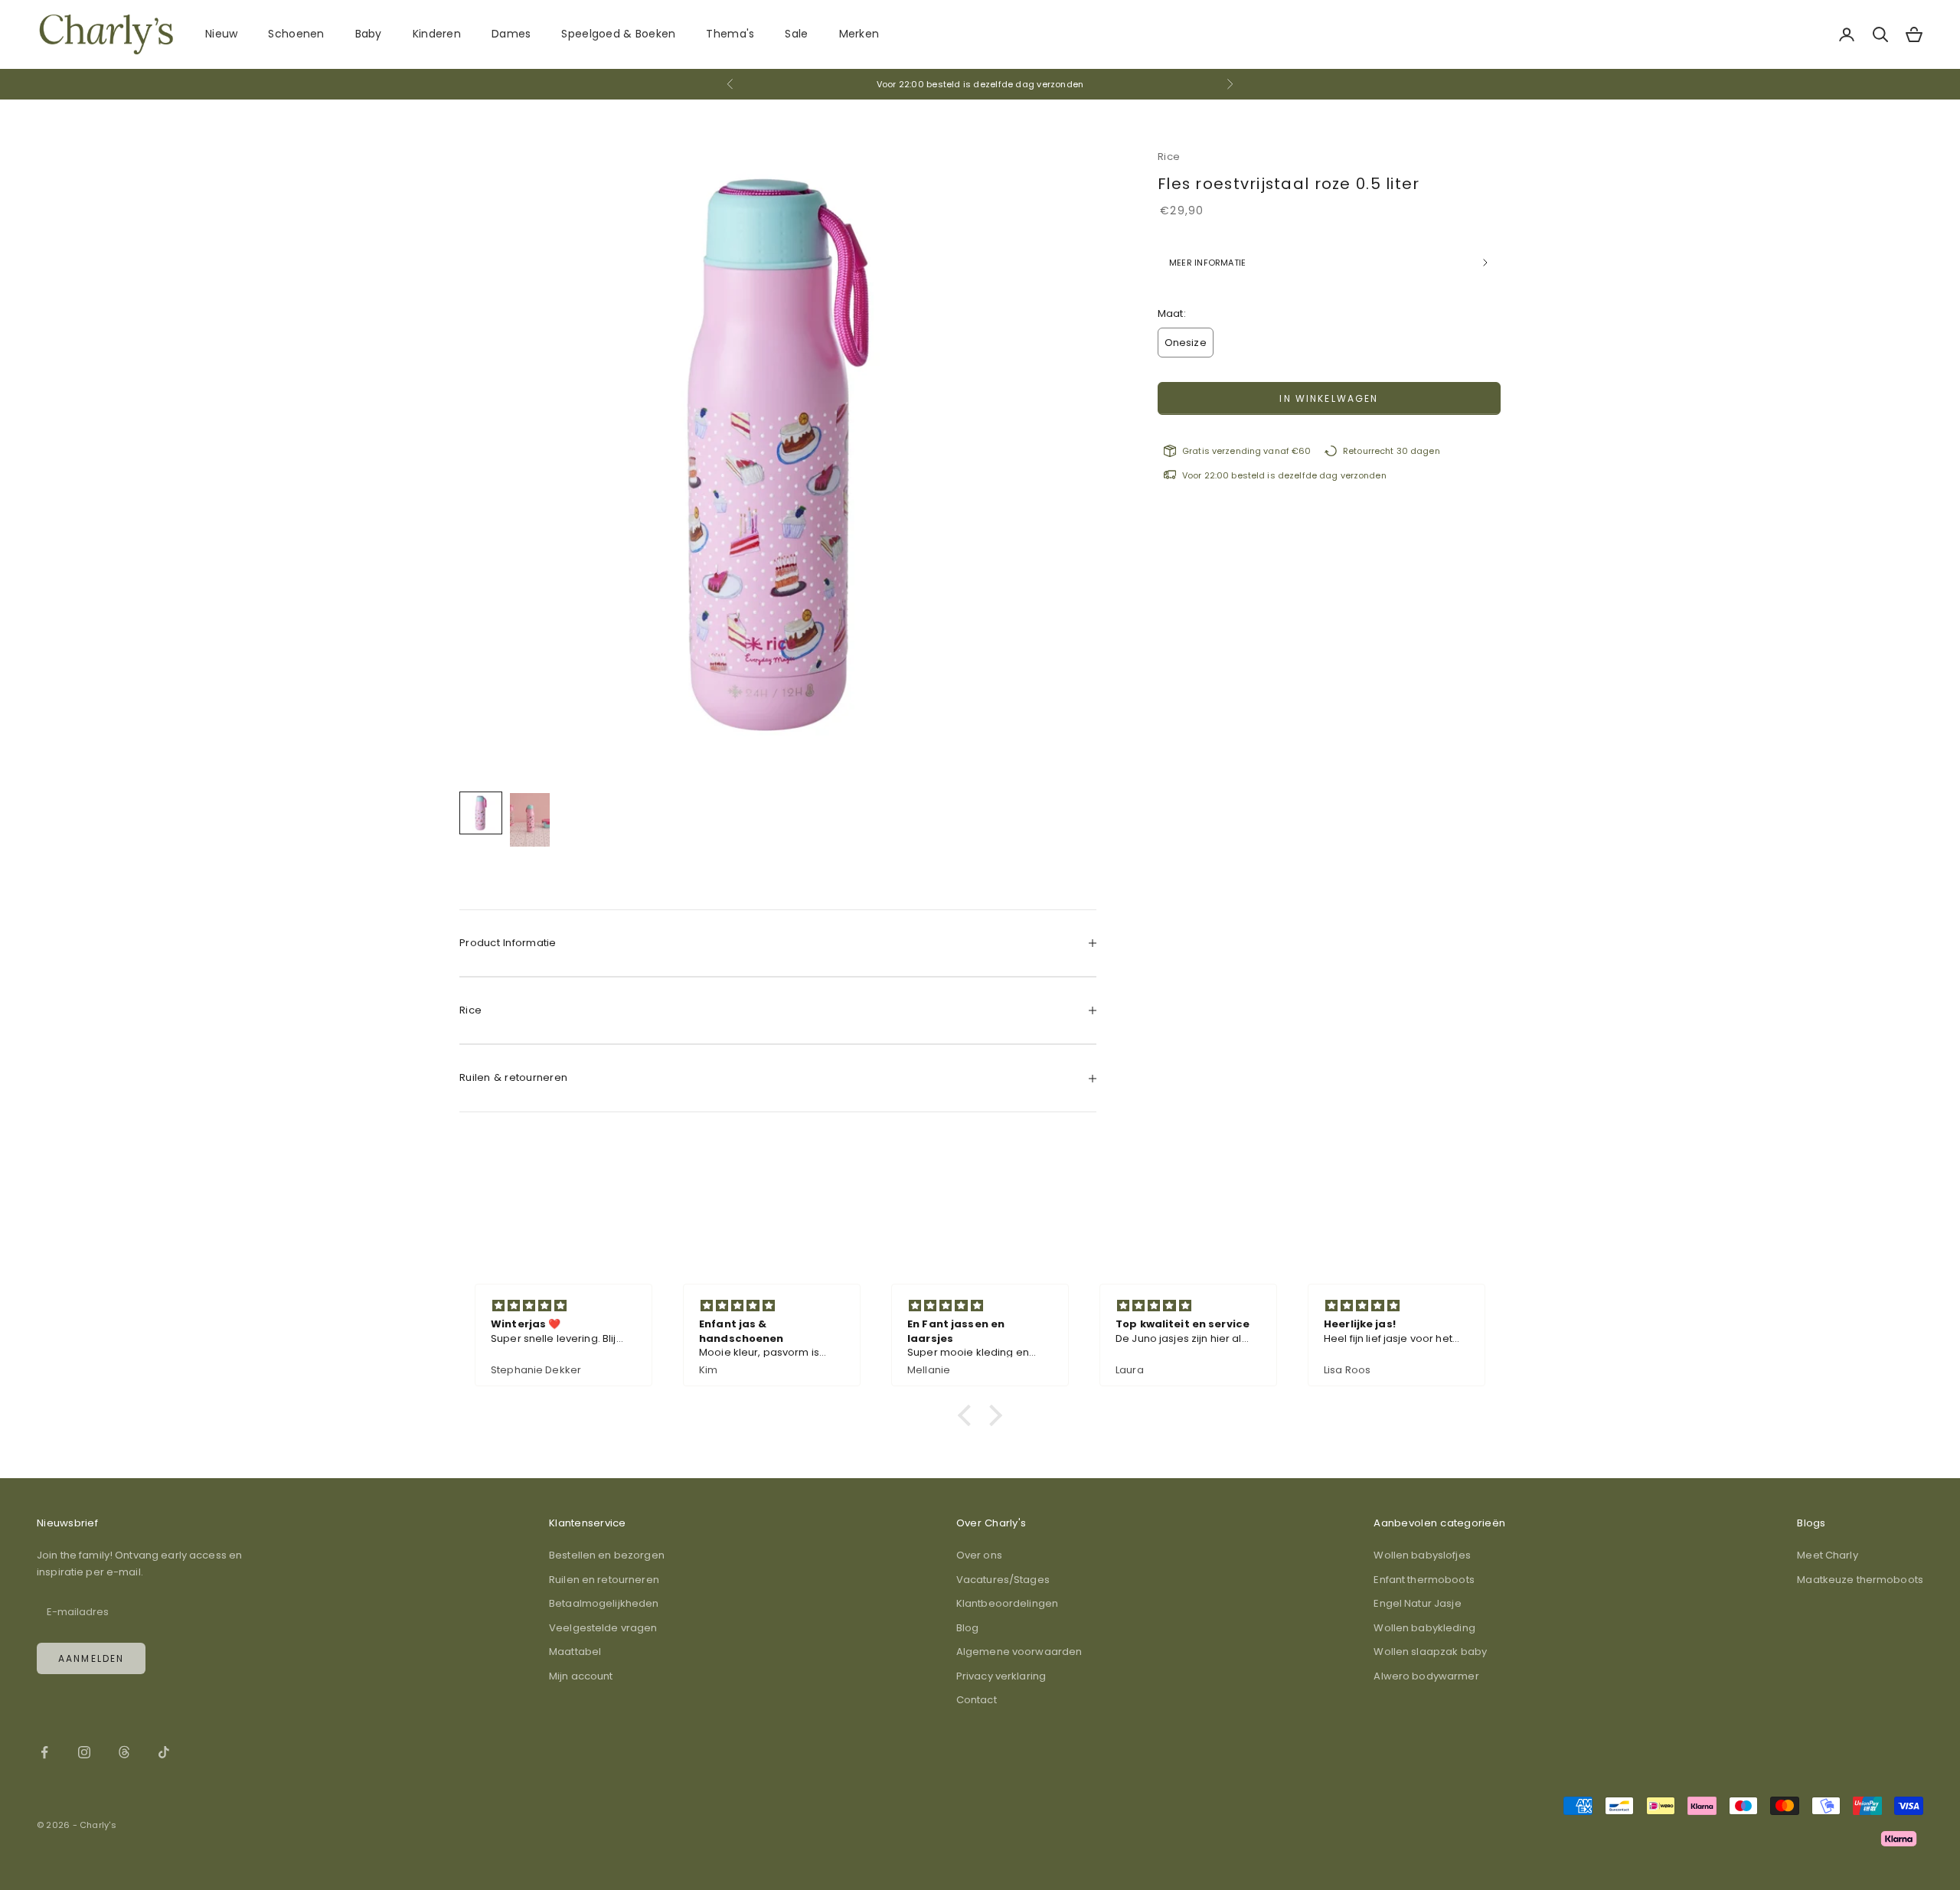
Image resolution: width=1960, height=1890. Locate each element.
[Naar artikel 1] (481, 813)
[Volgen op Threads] (124, 1752)
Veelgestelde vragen (603, 1628)
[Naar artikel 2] (530, 820)
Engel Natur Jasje (1417, 1603)
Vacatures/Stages (1003, 1580)
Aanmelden (91, 1658)
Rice (1169, 157)
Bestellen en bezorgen (607, 1555)
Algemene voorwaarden (1019, 1652)
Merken (859, 34)
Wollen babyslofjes (1422, 1555)
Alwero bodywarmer (1426, 1676)
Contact (977, 1700)
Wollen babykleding (1424, 1628)
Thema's (730, 34)
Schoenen (296, 34)
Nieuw (221, 34)
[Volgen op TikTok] (164, 1752)
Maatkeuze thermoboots (1860, 1580)
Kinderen (437, 34)
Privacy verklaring (1001, 1676)
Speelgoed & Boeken (618, 34)
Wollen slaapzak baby (1430, 1652)
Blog (968, 1628)
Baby (369, 34)
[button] (969, 1415)
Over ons (979, 1555)
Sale (796, 34)
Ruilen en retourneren (604, 1580)
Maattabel (575, 1652)
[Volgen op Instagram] (84, 1752)
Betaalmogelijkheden (604, 1603)
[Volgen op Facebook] (44, 1752)
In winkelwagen (1329, 398)
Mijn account (581, 1676)
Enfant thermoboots (1424, 1580)
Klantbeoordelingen (1007, 1603)
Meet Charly (1827, 1555)
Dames (511, 34)
